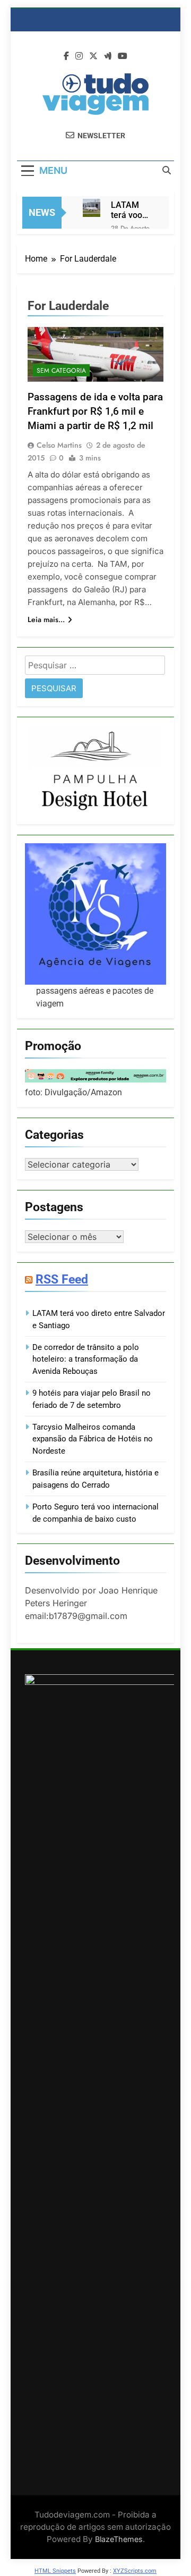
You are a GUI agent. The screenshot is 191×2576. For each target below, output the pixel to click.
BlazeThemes (119, 2539)
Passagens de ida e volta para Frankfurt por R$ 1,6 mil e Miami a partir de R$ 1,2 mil (95, 411)
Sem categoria (61, 371)
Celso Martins (59, 445)
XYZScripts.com (135, 2571)
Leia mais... (46, 619)
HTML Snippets (55, 2571)
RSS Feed (62, 1279)
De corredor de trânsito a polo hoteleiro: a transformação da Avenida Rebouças (86, 1359)
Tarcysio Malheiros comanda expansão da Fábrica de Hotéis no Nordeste (93, 1439)
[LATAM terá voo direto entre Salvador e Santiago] (92, 208)
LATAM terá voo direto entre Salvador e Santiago (131, 210)
